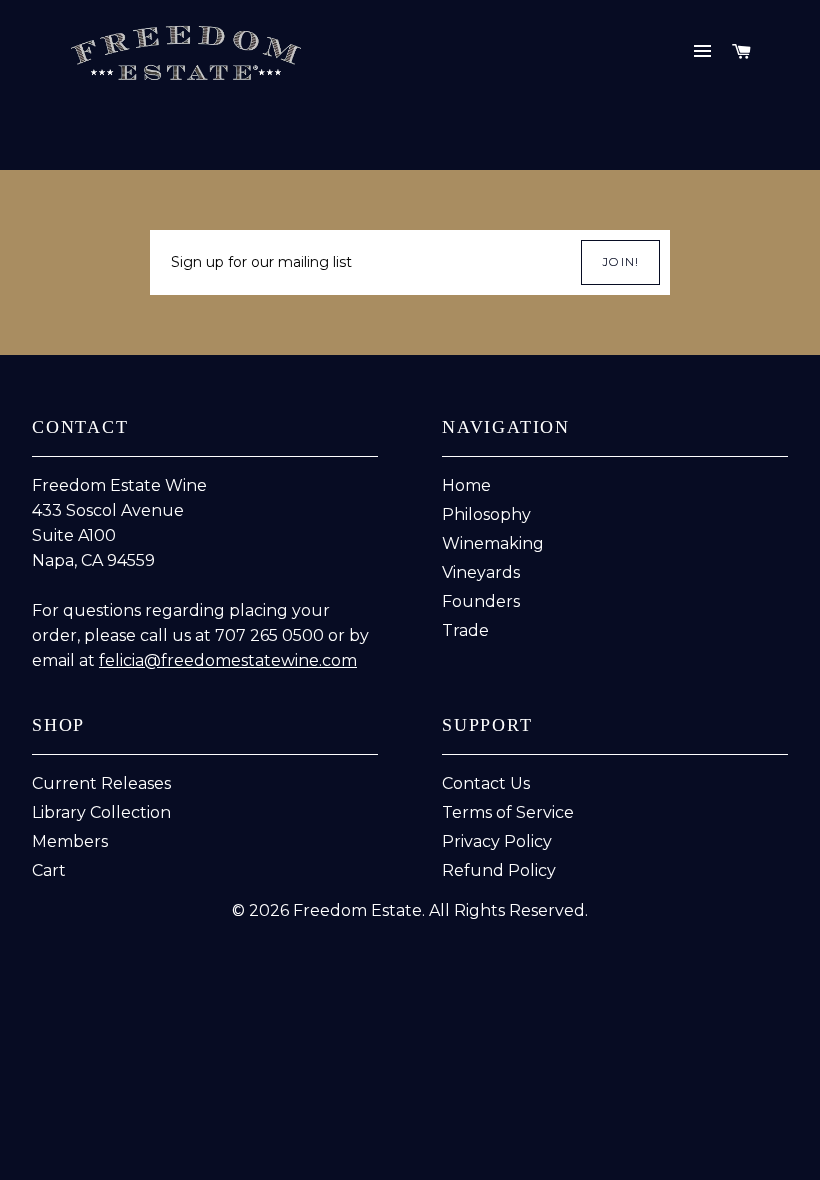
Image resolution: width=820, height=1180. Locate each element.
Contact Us (486, 783)
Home (466, 485)
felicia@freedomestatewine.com (228, 660)
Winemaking (493, 543)
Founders (481, 601)
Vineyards (481, 572)
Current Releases (101, 783)
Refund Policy (499, 870)
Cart (49, 870)
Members (70, 841)
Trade (465, 630)
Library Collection (101, 812)
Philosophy (486, 514)
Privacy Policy (497, 841)
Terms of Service (508, 812)
